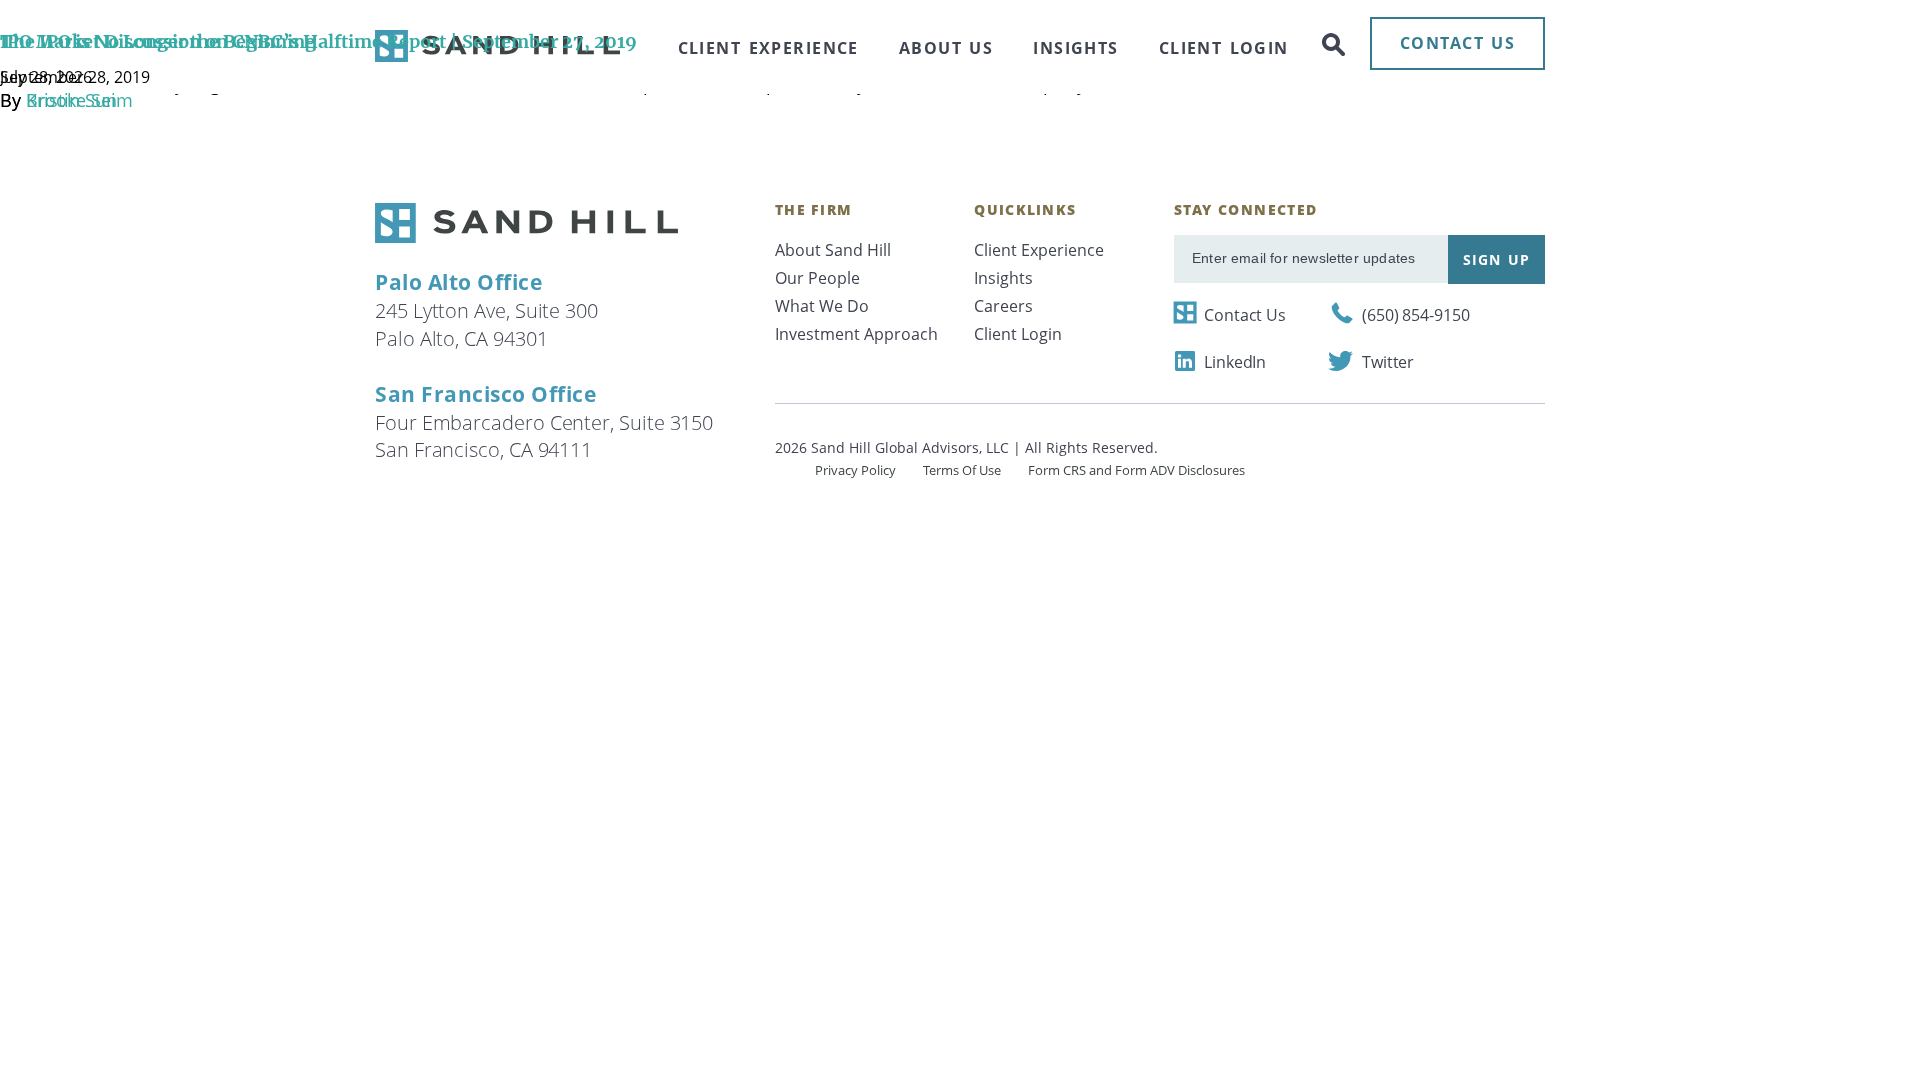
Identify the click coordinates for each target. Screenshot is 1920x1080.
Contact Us (1245, 315)
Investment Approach (856, 334)
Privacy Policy (855, 470)
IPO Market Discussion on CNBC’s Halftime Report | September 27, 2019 (318, 41)
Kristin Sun (71, 100)
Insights (1003, 278)
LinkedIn (1235, 362)
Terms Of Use (962, 470)
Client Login (1018, 334)
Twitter (1388, 362)
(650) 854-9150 (1416, 315)
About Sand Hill (833, 250)
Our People (817, 278)
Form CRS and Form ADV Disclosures (1136, 470)
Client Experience (1039, 250)
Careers (1003, 306)
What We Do (822, 306)
